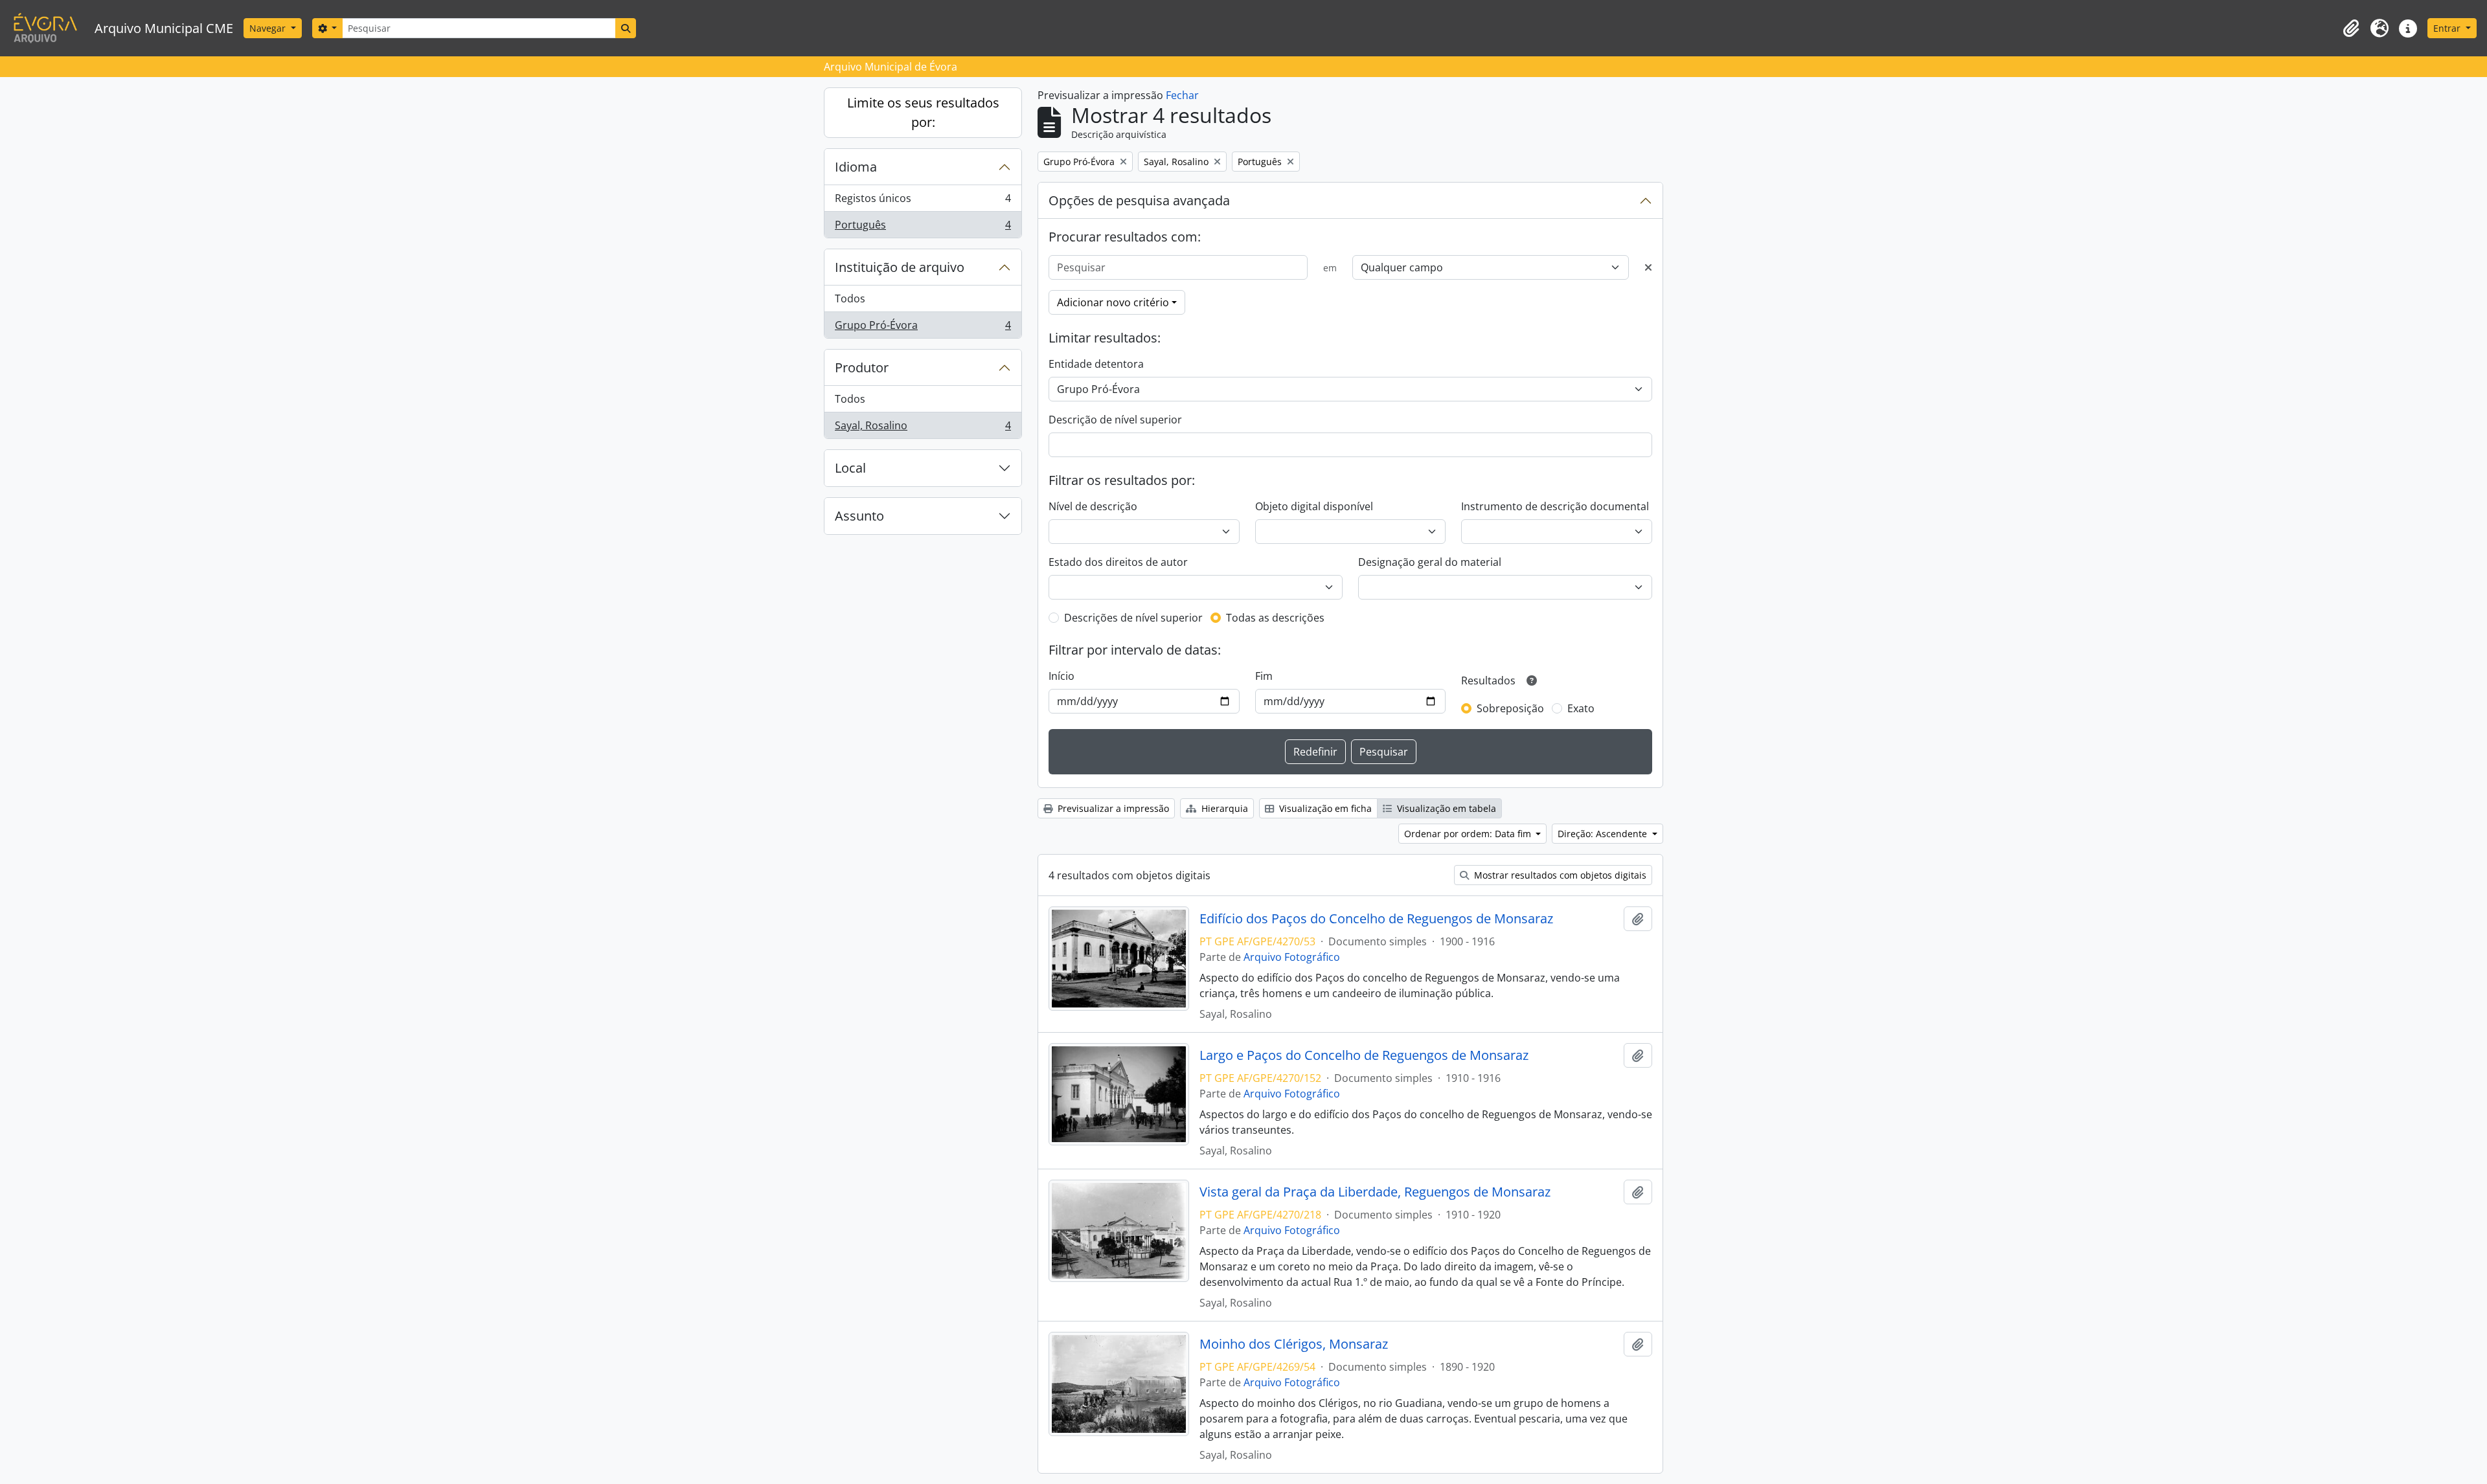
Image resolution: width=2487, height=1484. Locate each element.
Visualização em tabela (1445, 808)
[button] (2351, 28)
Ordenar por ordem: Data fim (1469, 834)
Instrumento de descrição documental (1555, 506)
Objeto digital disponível (1314, 506)
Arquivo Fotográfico (1292, 957)
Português (923, 228)
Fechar (1182, 95)
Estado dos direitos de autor (1118, 562)
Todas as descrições (1275, 618)
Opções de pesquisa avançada (1139, 200)
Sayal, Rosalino (923, 428)
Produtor (862, 367)
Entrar (2448, 28)
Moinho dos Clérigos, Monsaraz (1294, 1344)
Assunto (859, 516)
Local (850, 468)
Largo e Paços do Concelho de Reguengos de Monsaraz (1364, 1055)
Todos (850, 298)
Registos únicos (923, 201)
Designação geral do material (1430, 562)
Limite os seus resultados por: (923, 112)
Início (1062, 676)
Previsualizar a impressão (1112, 808)
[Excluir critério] (1648, 267)
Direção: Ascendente (1604, 834)
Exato (1581, 708)
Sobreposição (1510, 708)
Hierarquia (1223, 808)
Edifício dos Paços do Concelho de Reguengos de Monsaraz (1376, 919)
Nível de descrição (1093, 506)
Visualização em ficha (1324, 808)
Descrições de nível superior (1133, 618)
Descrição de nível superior (1115, 420)
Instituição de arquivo (900, 267)
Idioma (856, 167)
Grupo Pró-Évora (923, 328)
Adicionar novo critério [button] (1113, 302)
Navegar (269, 28)
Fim (1264, 676)
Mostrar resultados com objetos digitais (1559, 875)
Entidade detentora (1096, 364)
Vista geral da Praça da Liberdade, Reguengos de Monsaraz (1375, 1192)
